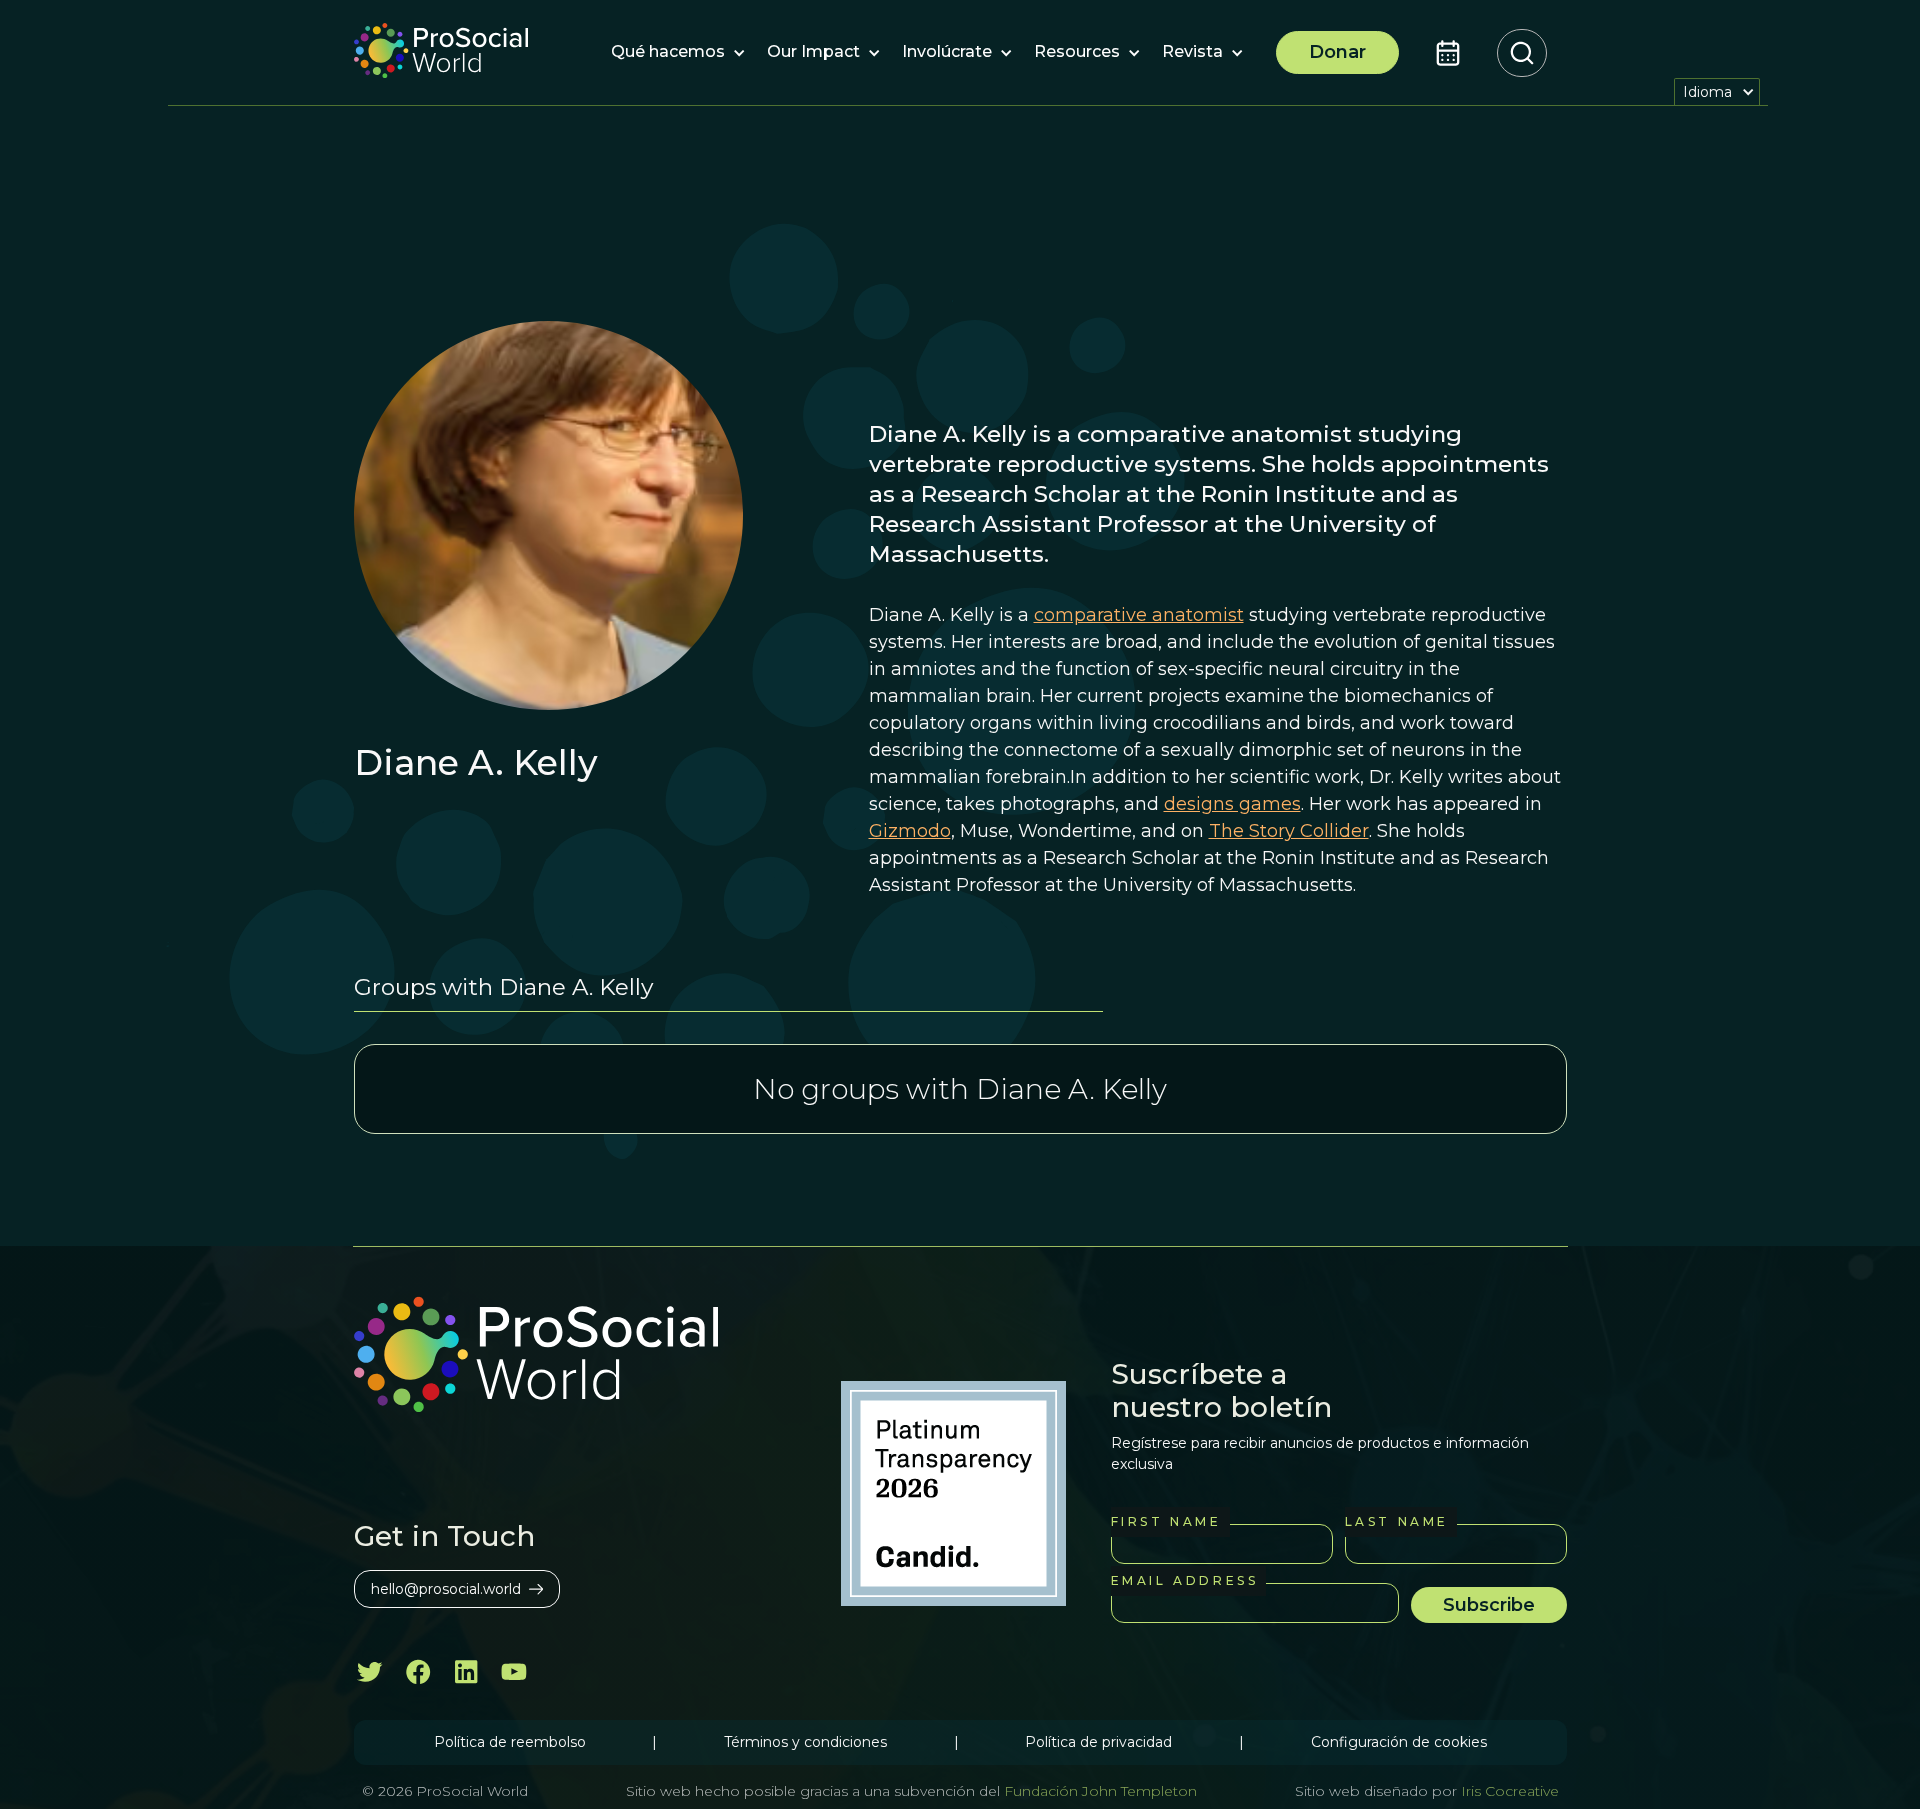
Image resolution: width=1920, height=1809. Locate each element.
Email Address (1185, 1580)
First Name (1166, 1521)
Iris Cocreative (1510, 1791)
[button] (668, 53)
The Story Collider (1289, 831)
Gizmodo (910, 831)
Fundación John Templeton (1098, 1791)
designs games (1232, 804)
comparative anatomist (1139, 615)
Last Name (1397, 1521)
